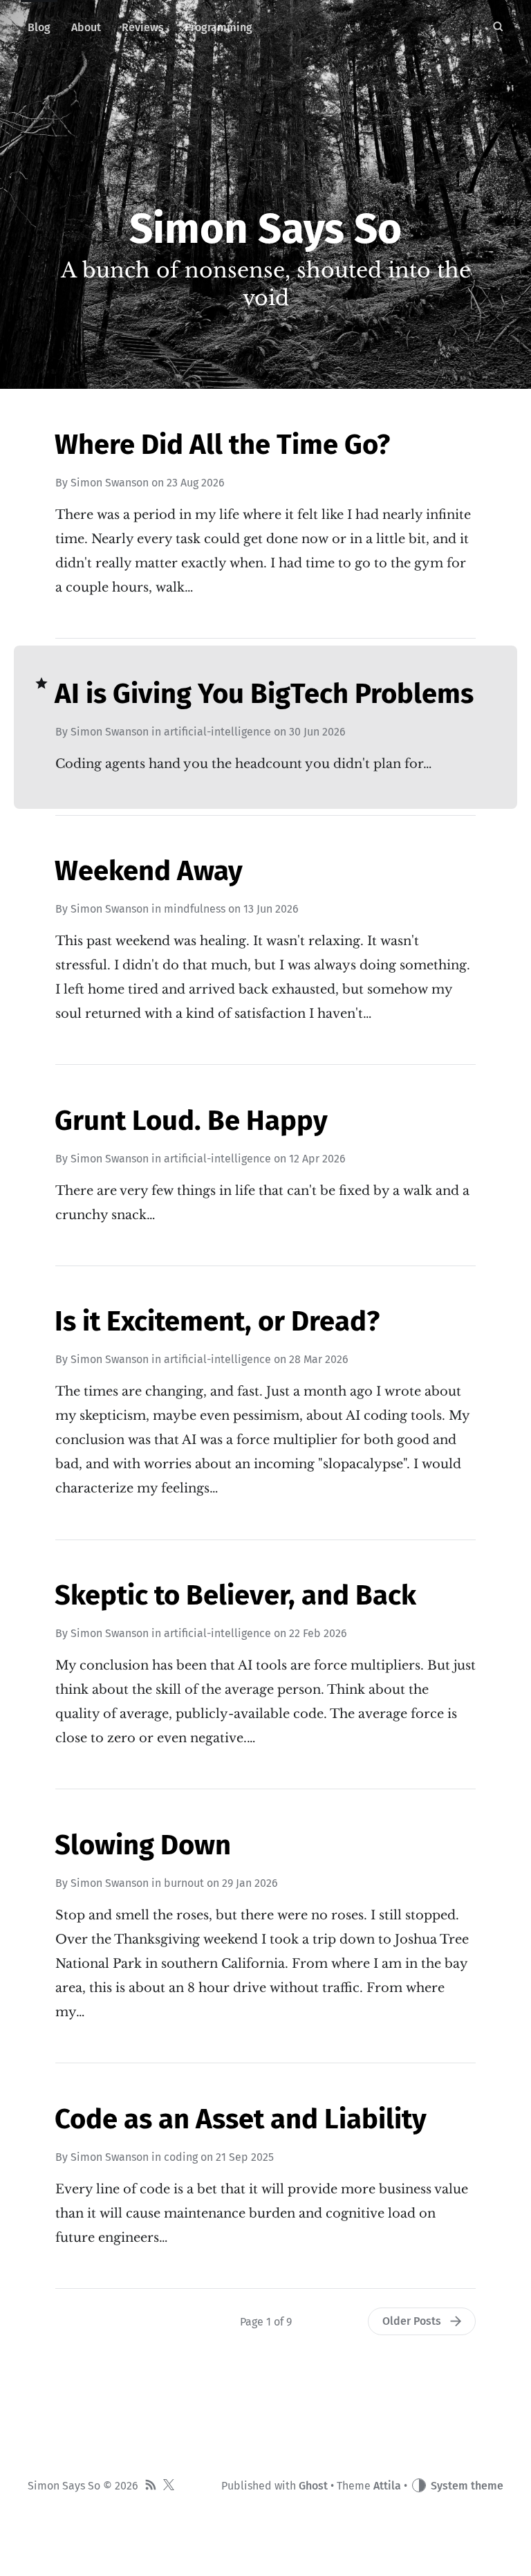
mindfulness (195, 909)
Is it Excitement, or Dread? (217, 1322)
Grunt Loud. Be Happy (191, 1121)
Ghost (313, 2486)
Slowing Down (143, 1845)
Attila (387, 2486)
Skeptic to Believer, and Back (235, 1596)
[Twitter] (169, 2486)
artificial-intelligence (217, 732)
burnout (184, 1883)
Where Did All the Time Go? (222, 445)
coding (181, 2157)
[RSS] (151, 2486)
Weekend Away (149, 871)
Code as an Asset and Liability (241, 2119)
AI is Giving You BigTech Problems (264, 694)
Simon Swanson (110, 483)
